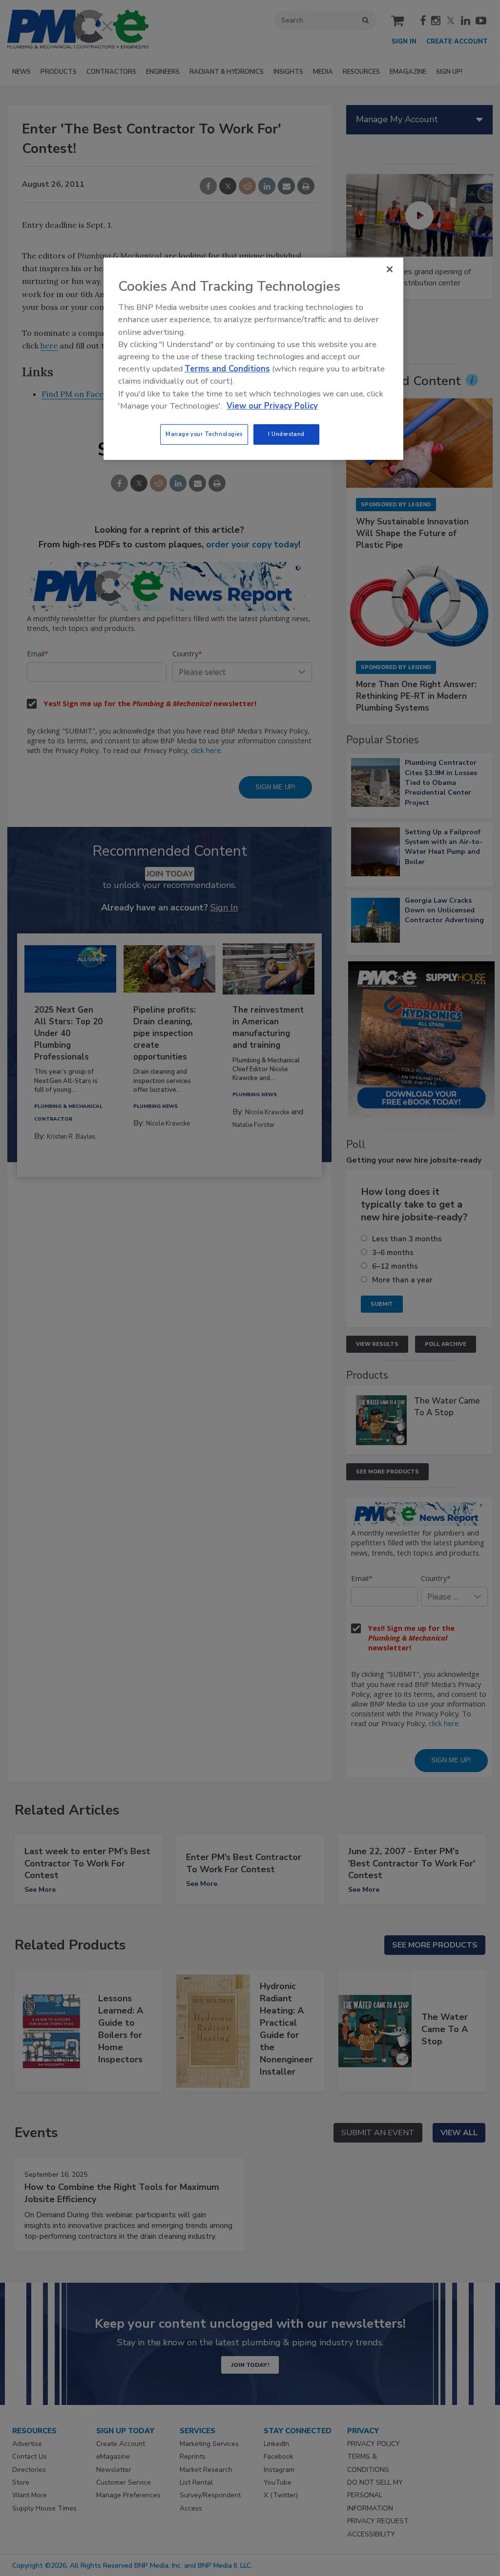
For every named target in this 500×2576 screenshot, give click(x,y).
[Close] (390, 269)
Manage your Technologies (204, 434)
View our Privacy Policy (272, 406)
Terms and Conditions (227, 369)
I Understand (286, 434)
